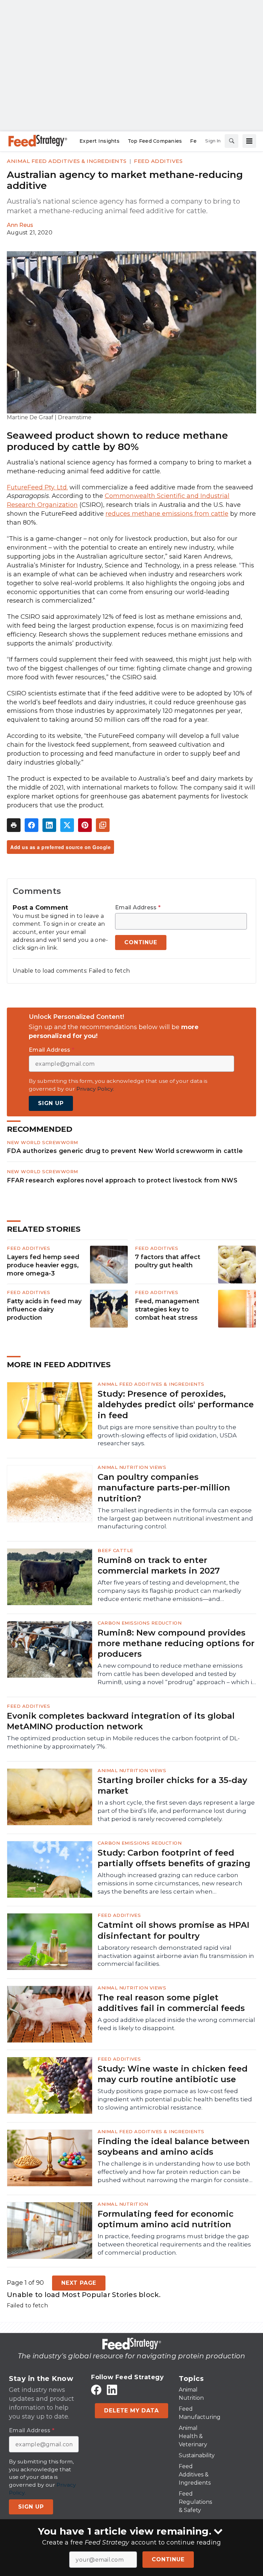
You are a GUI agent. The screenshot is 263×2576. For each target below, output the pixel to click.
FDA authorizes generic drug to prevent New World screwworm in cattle (125, 1151)
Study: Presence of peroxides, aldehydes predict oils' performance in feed (176, 1404)
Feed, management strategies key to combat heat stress (167, 1309)
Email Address (138, 908)
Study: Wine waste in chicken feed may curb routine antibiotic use (173, 2074)
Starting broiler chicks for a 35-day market (172, 1785)
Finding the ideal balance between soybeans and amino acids (174, 2146)
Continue (168, 2559)
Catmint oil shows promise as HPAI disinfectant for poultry (173, 1930)
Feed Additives (158, 161)
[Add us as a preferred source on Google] (103, 825)
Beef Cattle (115, 1550)
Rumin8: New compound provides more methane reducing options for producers (176, 1643)
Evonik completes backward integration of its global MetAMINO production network (121, 1721)
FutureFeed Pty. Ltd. (37, 487)
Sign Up (51, 1103)
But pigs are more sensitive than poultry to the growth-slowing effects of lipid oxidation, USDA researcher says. (167, 1435)
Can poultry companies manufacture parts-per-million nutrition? (164, 1488)
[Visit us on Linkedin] (112, 2390)
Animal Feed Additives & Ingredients (67, 161)
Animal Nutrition (123, 2204)
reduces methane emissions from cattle (167, 514)
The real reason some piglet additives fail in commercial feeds (171, 2003)
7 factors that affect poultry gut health (168, 1261)
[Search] (231, 141)
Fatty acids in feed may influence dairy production (44, 1309)
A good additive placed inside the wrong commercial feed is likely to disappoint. (176, 2024)
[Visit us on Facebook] (96, 2390)
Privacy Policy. (95, 1089)
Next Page (79, 2283)
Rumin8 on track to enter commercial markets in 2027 (159, 1565)
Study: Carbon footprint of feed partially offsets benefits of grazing (174, 1858)
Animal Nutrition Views (132, 1467)
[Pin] (85, 825)
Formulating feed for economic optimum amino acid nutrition (166, 2219)
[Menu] (249, 141)
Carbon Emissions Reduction (140, 1623)
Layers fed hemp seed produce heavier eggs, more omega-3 (43, 1265)
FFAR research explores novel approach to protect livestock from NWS (122, 1180)
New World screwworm (42, 1142)
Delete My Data (131, 2411)
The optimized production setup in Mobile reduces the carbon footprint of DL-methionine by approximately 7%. (123, 1742)
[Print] (14, 825)
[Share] (32, 825)
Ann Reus (20, 225)
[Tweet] (67, 825)
